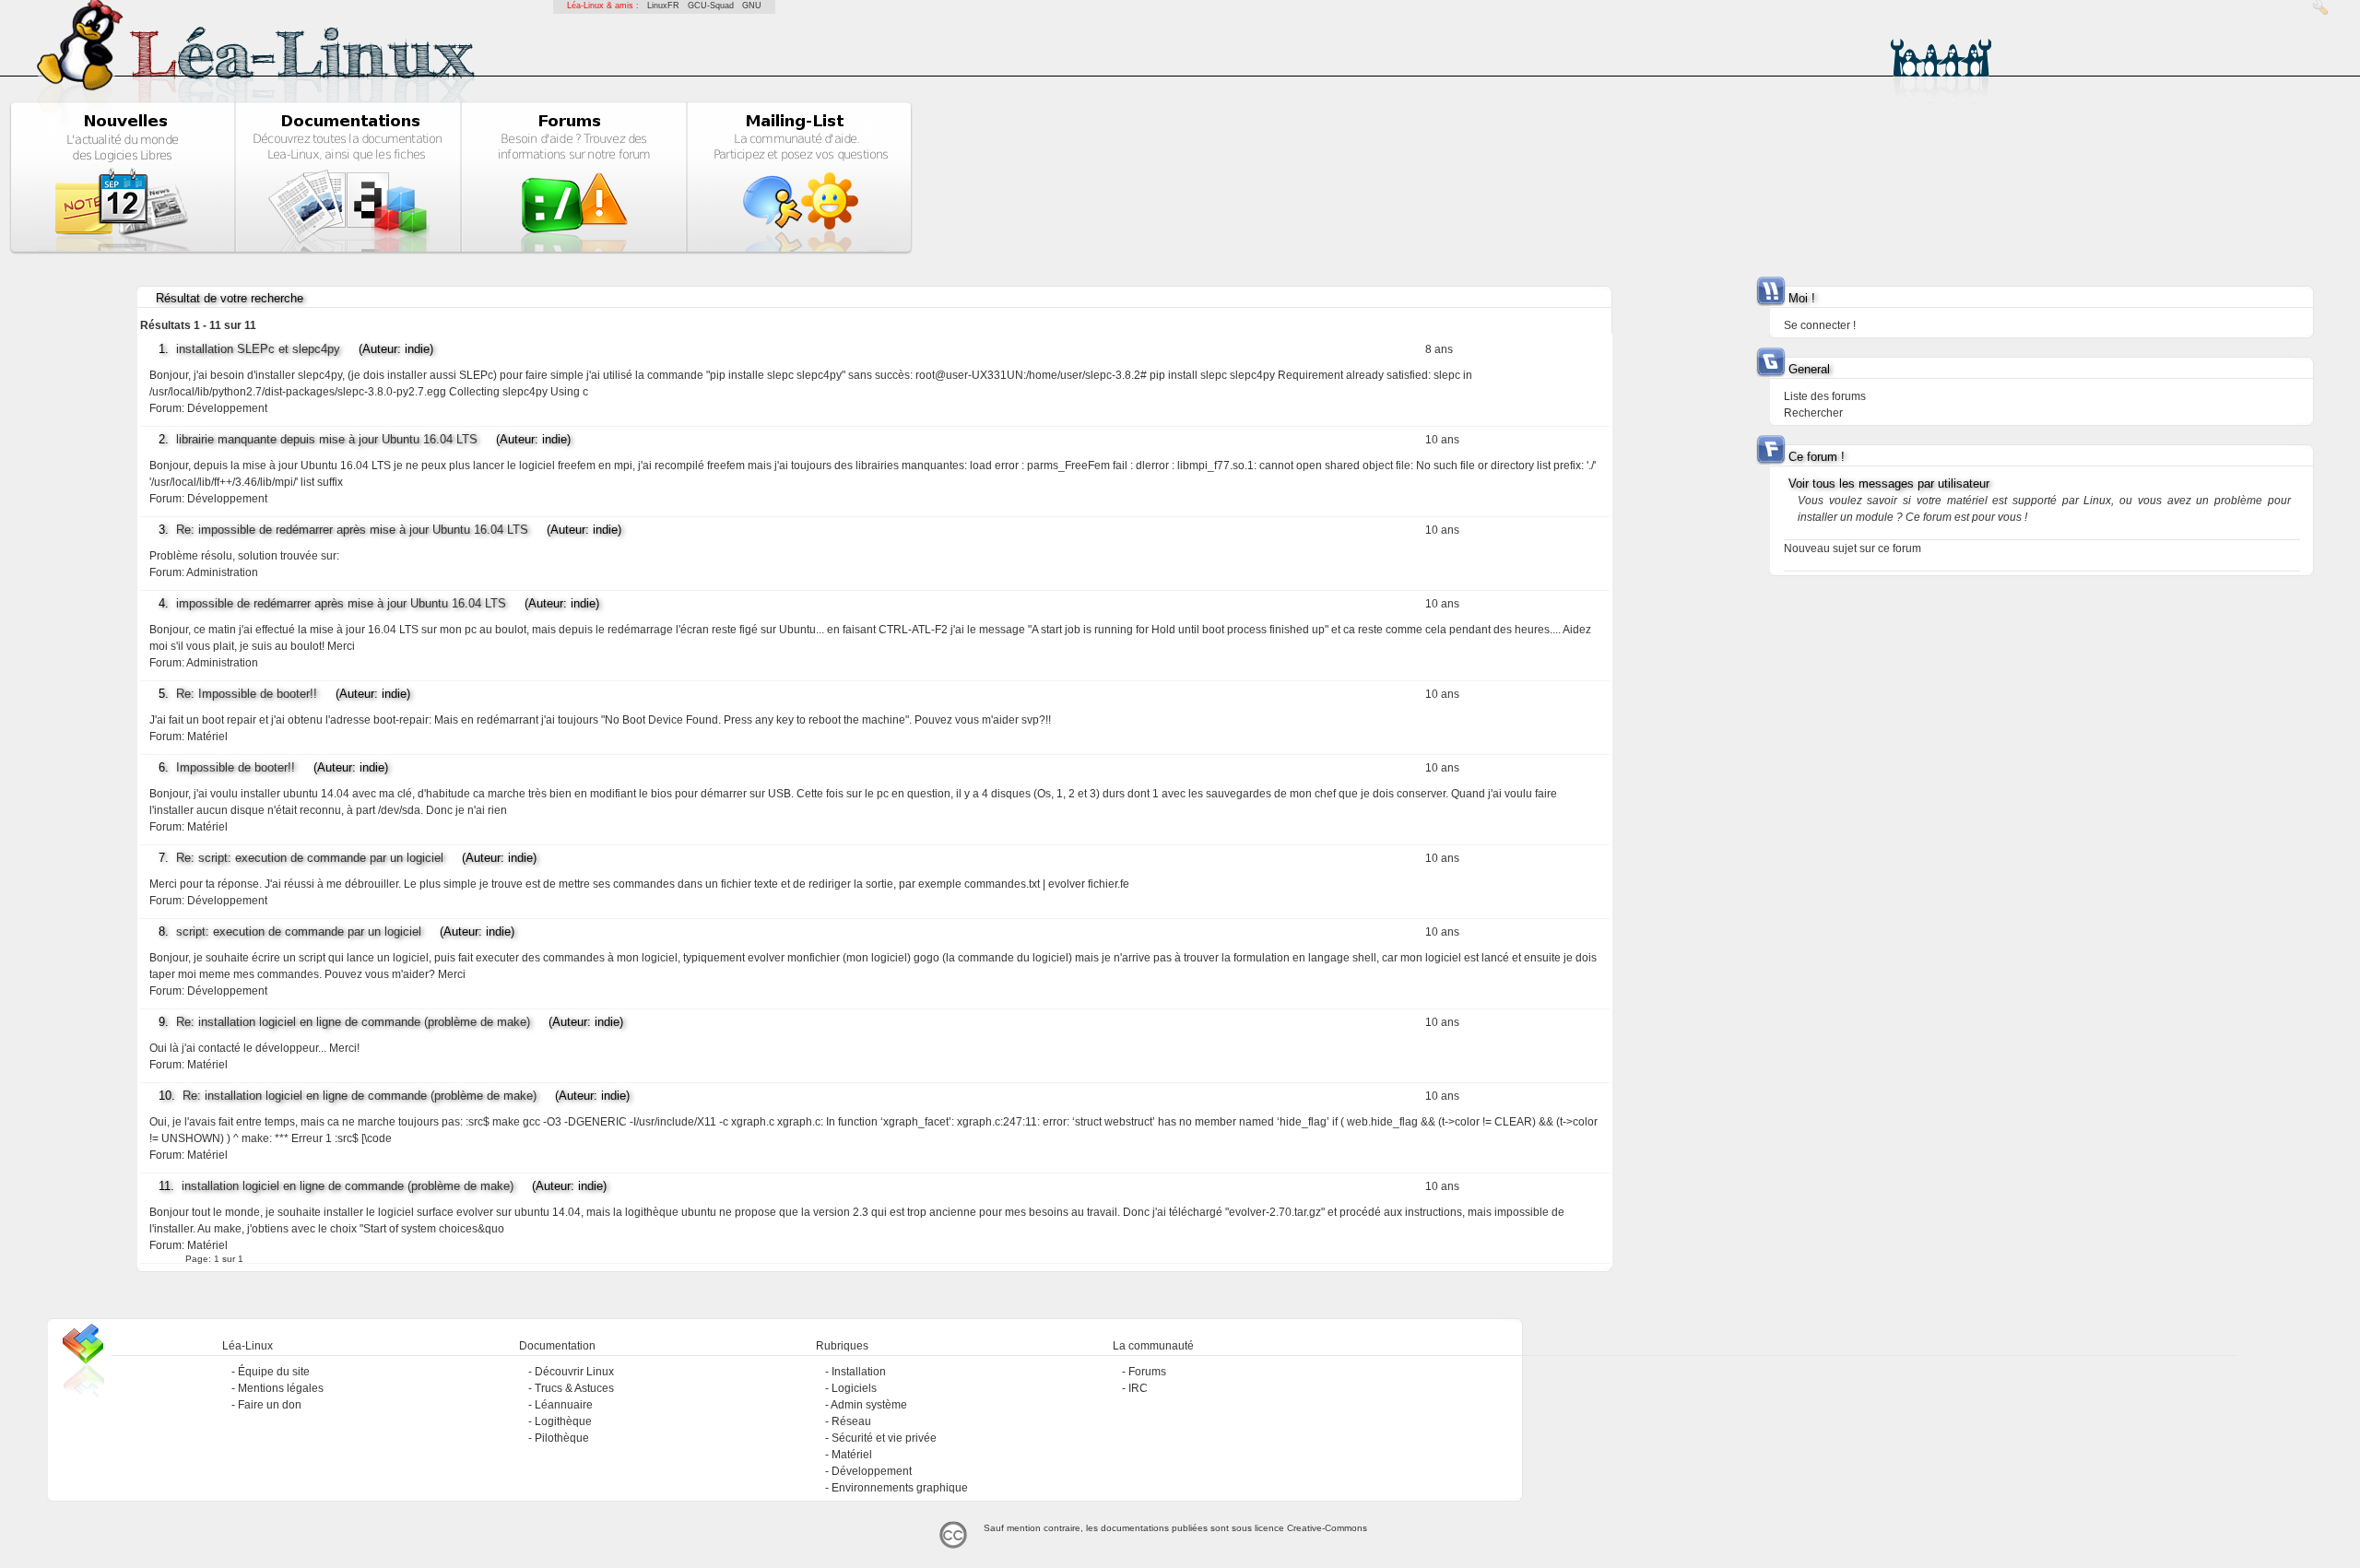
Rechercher (1813, 413)
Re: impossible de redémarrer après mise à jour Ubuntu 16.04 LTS (352, 530)
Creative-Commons (1327, 1528)
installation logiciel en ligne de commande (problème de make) (348, 1186)
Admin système (869, 1405)
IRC (1138, 1388)
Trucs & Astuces (574, 1388)
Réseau (851, 1421)
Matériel (207, 737)
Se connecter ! (1820, 325)
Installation (859, 1372)
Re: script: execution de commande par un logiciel (310, 858)
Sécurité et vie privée (884, 1438)
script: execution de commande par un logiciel (299, 931)
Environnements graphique (900, 1488)
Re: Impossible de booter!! (247, 694)
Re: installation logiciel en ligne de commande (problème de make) (353, 1022)
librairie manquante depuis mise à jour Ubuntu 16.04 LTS (327, 439)
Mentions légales (281, 1388)
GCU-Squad (711, 6)
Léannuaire (564, 1405)
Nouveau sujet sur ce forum (1853, 548)
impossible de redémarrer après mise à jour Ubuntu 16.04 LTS (341, 603)
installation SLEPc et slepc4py (258, 349)
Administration (222, 572)
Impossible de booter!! (236, 767)
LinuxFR (663, 6)
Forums (1147, 1372)
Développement (227, 408)
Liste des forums (1825, 396)
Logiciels (854, 1388)
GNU (752, 6)
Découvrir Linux (574, 1372)
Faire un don (270, 1405)
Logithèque (563, 1421)
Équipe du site (274, 1372)
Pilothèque (562, 1438)
